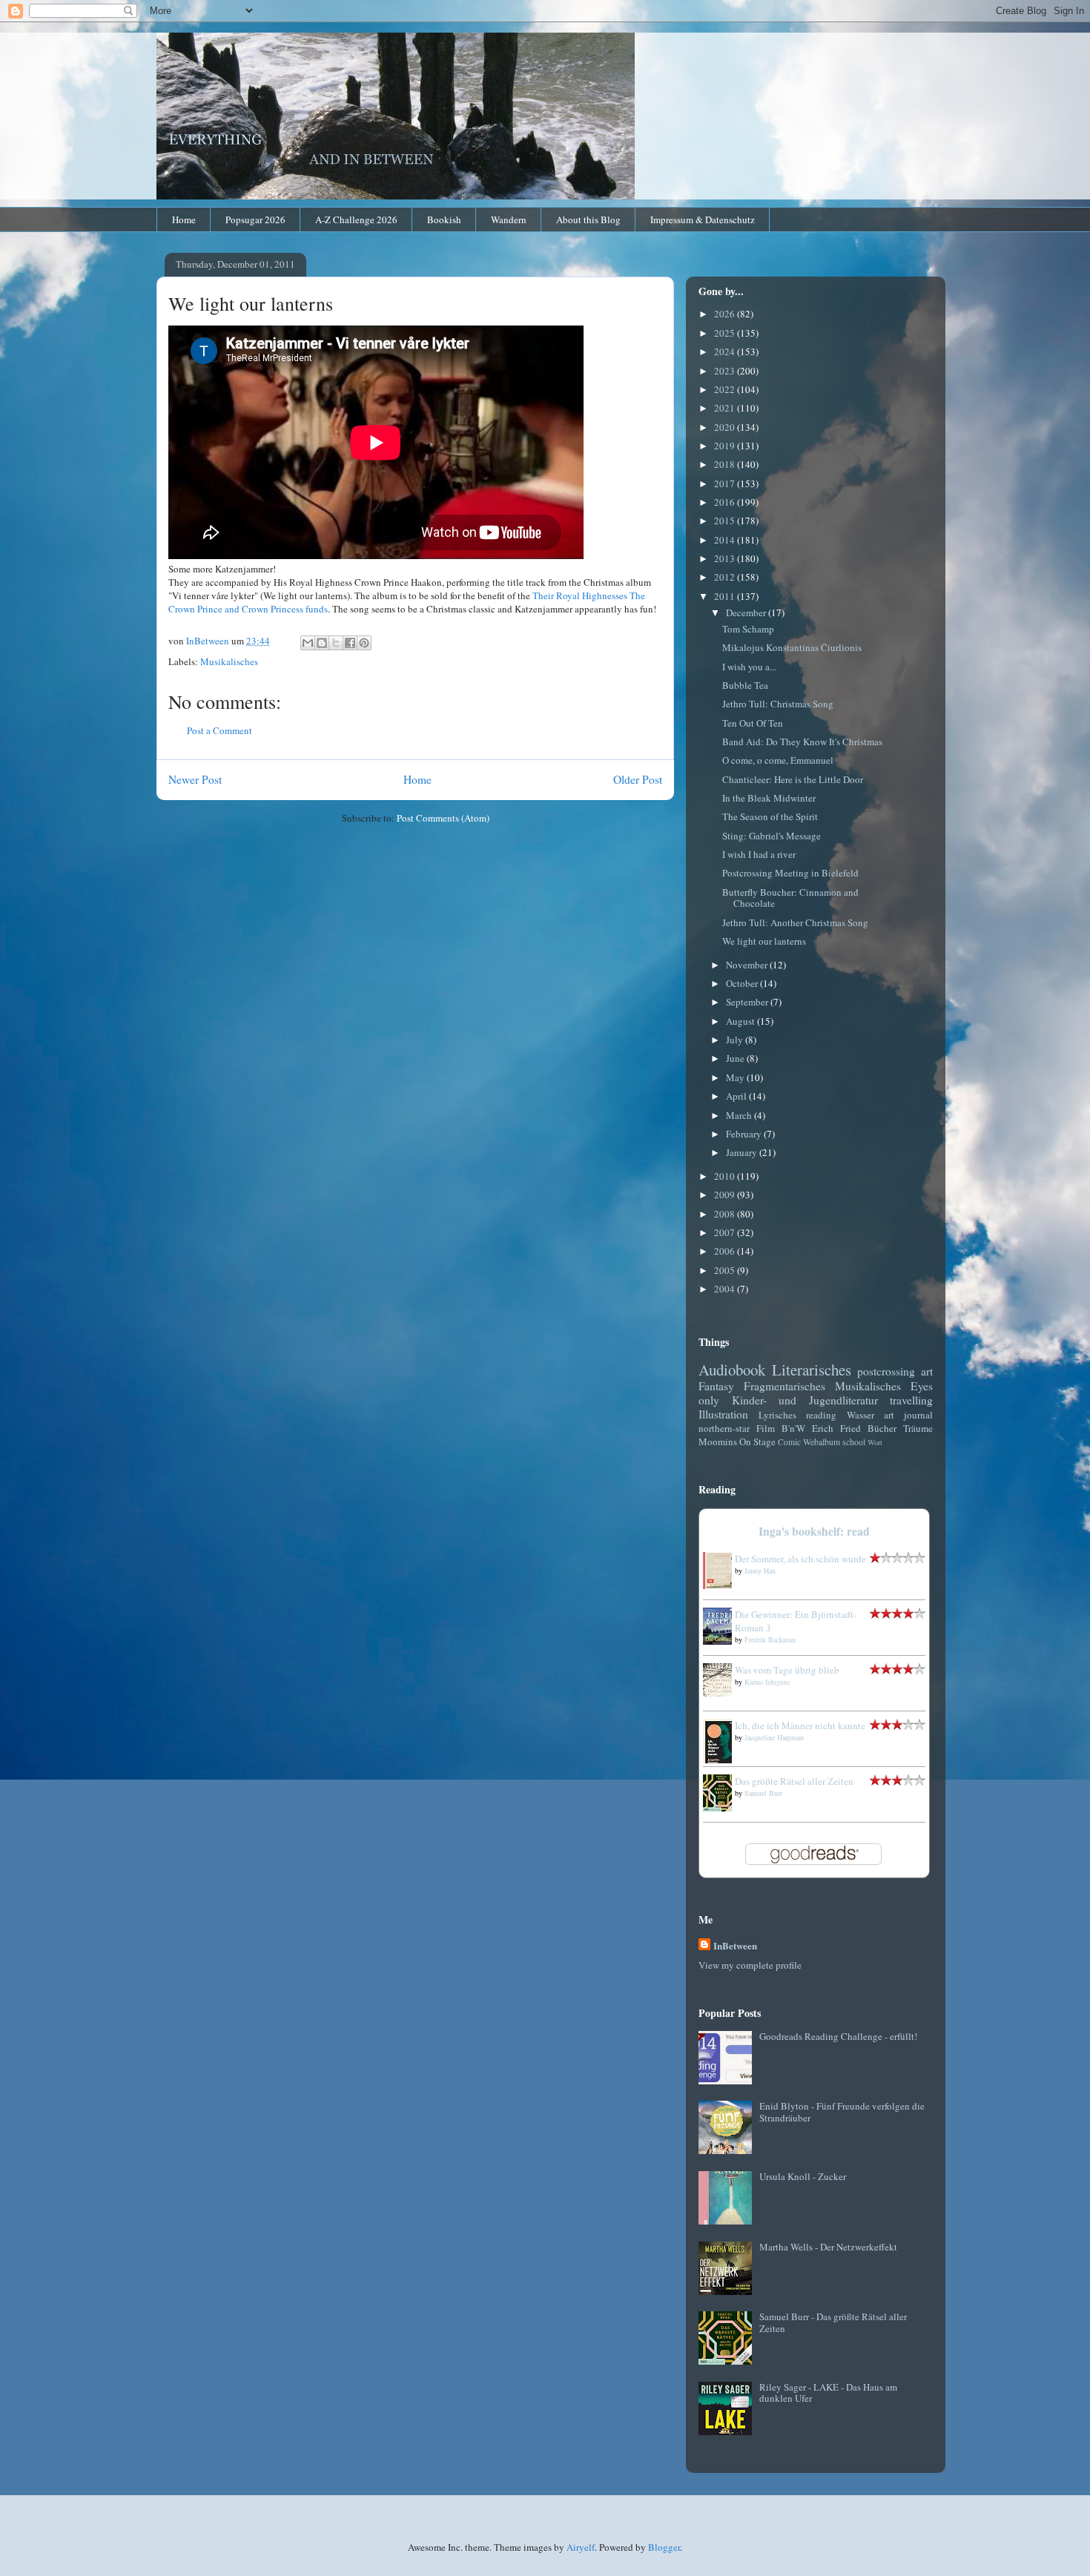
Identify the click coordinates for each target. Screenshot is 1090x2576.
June (736, 1058)
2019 (726, 446)
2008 (726, 1214)
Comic (789, 1442)
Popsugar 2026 (255, 219)
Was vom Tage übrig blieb (787, 1670)
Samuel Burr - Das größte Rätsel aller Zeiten (833, 2322)
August (741, 1021)
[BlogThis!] (322, 643)
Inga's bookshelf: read (814, 1531)
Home (184, 219)
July (736, 1040)
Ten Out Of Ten (753, 723)
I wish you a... (749, 667)
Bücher (882, 1428)
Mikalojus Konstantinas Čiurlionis (792, 647)
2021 (726, 408)
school (854, 1442)
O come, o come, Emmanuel (778, 760)
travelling (911, 1400)
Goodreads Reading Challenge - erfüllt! (838, 2036)
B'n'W (793, 1428)
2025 (726, 333)
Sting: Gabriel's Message (772, 836)
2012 (726, 577)
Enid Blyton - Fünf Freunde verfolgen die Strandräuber (842, 2112)
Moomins (718, 1441)
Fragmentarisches (785, 1386)
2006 (726, 1251)
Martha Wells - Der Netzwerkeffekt (828, 2247)
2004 (726, 1289)
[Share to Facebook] (350, 643)
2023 (726, 371)
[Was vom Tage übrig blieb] (721, 1693)
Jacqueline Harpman (774, 1737)
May (736, 1077)
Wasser (861, 1415)
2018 (726, 464)
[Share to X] (336, 643)
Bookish (444, 219)
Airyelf (581, 2547)
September (748, 1002)
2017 (726, 483)
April (737, 1096)
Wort (875, 1442)
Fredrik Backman (770, 1639)
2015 (726, 521)
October (743, 983)
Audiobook (732, 1370)
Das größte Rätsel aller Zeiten (794, 1781)
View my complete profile (750, 1965)
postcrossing (886, 1371)
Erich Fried (836, 1428)
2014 (726, 540)
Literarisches (812, 1370)
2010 (726, 1176)
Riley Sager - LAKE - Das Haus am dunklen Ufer (828, 2393)
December (747, 612)
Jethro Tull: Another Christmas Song (795, 922)
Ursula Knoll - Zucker (803, 2176)
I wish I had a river (759, 854)
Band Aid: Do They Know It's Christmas (802, 742)
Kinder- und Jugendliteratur (805, 1400)
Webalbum (822, 1442)
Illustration (723, 1414)
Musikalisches (229, 661)
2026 (726, 314)
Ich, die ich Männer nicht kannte (800, 1725)
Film (766, 1428)
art (927, 1371)
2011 (726, 596)
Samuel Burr (763, 1793)
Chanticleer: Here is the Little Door (793, 779)
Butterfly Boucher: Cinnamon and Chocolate (790, 898)
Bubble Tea (745, 685)
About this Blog (588, 219)
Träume (918, 1428)
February (745, 1134)
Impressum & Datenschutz (703, 219)
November (748, 965)
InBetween (735, 1945)
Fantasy (716, 1386)
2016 (726, 502)
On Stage (757, 1441)
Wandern (509, 219)
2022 (726, 389)
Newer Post (195, 779)
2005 (726, 1270)
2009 (726, 1195)
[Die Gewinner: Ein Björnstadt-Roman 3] (721, 1641)
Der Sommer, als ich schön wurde (800, 1559)
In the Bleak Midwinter (769, 798)
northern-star (724, 1428)
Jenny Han (760, 1571)
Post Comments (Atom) (443, 818)
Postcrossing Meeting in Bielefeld (790, 873)
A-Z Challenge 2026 (356, 219)
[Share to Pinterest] (364, 643)
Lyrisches (777, 1415)
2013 (726, 558)
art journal (908, 1415)
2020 (726, 427)
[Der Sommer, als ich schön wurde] (721, 1585)
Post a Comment (219, 730)
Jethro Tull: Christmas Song (778, 704)
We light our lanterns (764, 941)
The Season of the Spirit (770, 816)
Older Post (638, 779)
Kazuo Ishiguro (767, 1682)
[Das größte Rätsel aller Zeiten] (721, 1808)
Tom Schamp (748, 629)
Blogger (664, 2547)
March (740, 1115)
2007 (726, 1232)
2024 (726, 351)
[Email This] (308, 643)
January (743, 1152)
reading (821, 1415)
